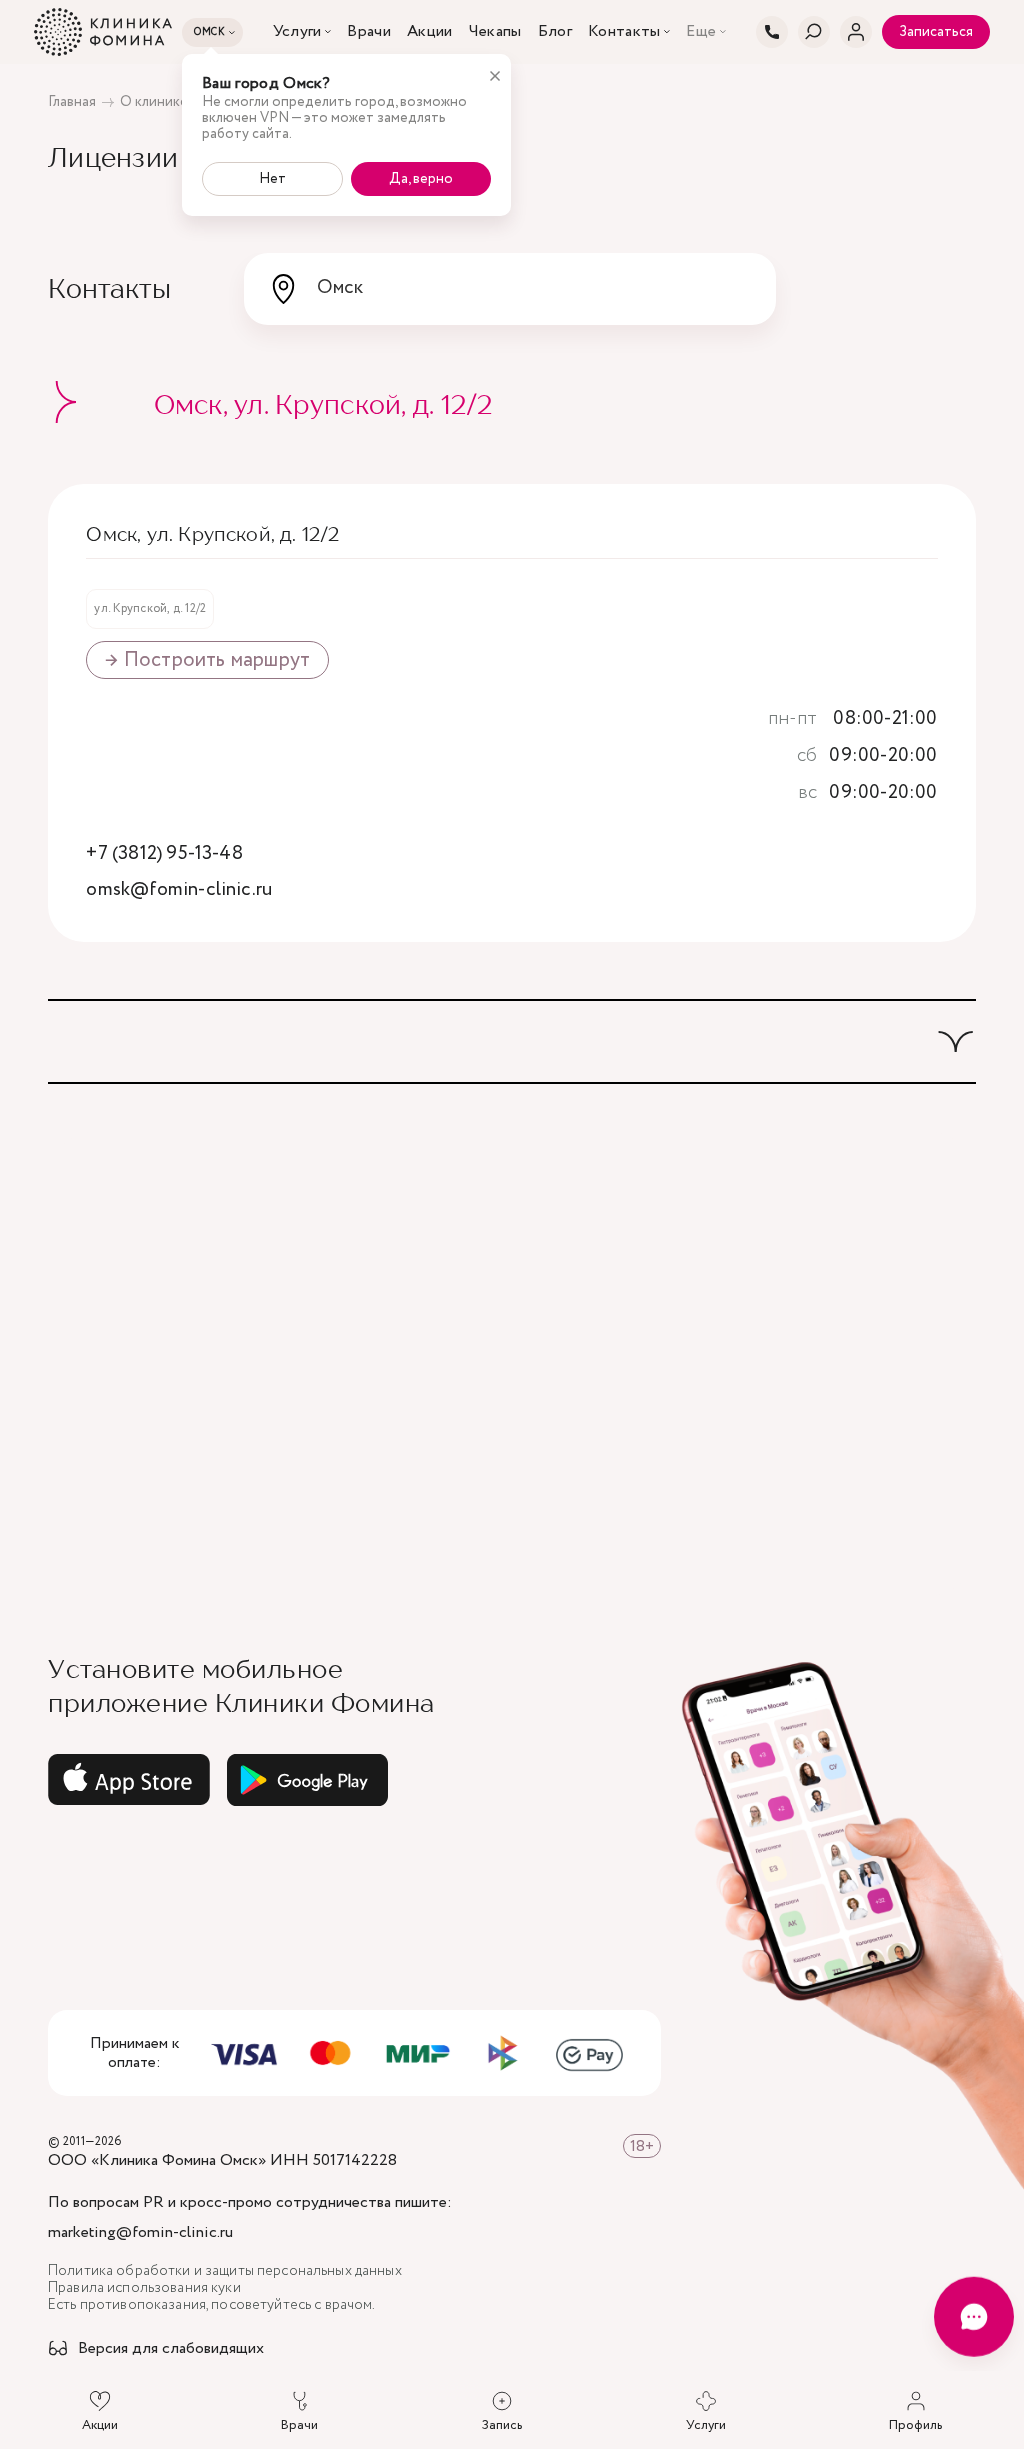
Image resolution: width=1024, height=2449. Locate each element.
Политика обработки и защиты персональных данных (225, 2271)
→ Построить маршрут (207, 660)
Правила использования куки (144, 2288)
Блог (555, 32)
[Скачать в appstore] (129, 1780)
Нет (272, 179)
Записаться (936, 32)
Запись (502, 2425)
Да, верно (421, 179)
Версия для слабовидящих (171, 2349)
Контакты (624, 32)
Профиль (915, 2425)
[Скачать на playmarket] (308, 1780)
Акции (430, 32)
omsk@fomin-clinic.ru (179, 890)
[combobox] (510, 289)
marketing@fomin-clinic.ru (140, 2233)
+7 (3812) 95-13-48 (164, 854)
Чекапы (495, 32)
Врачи (369, 32)
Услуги (297, 32)
